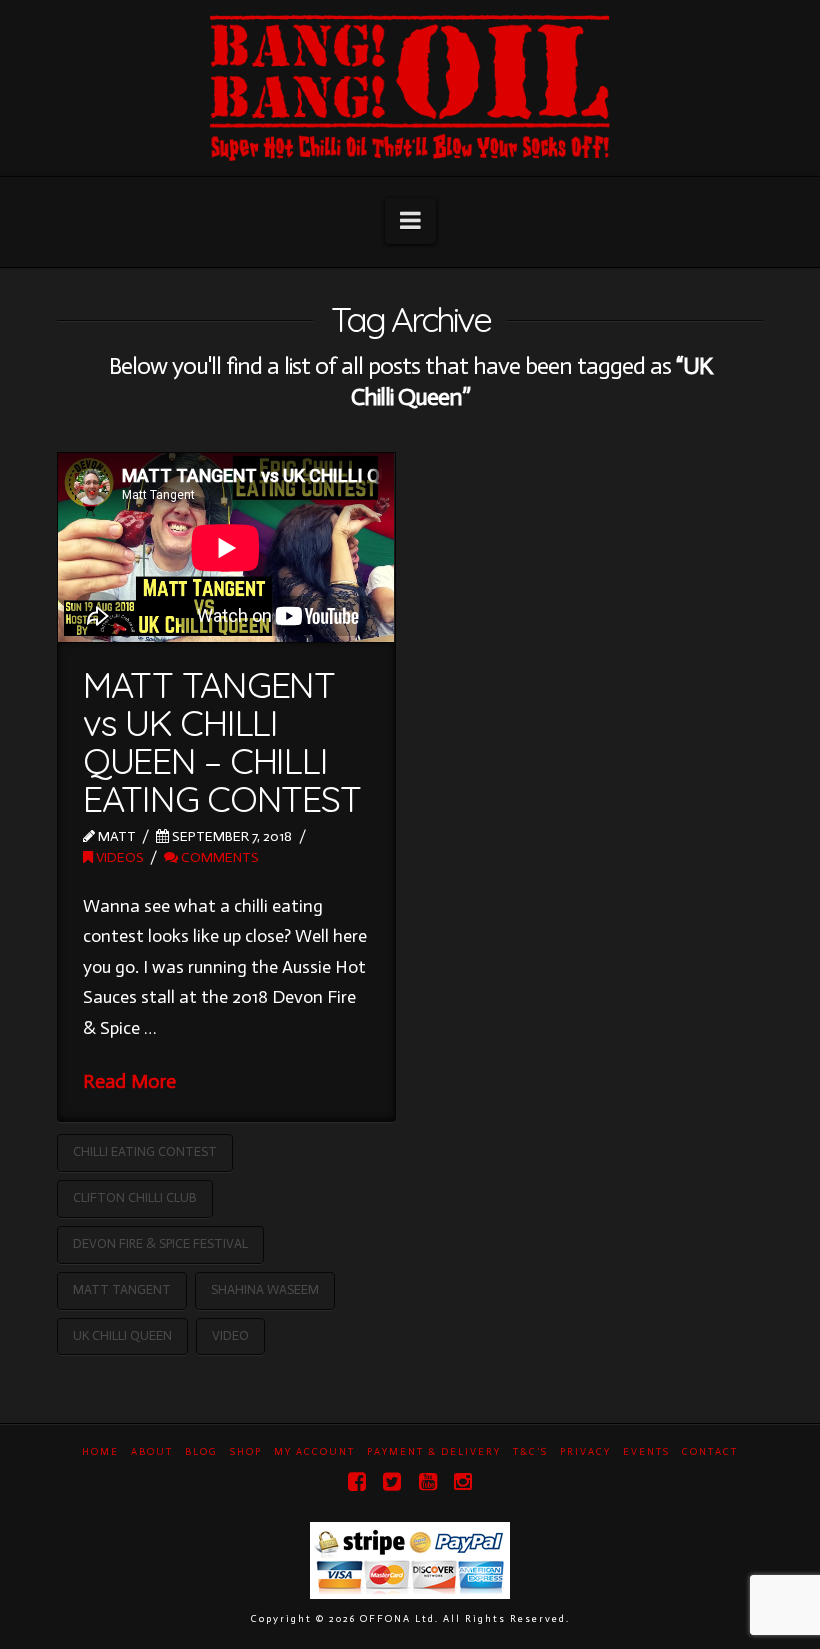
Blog (201, 1452)
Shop (246, 1452)
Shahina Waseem (265, 1289)
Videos (118, 857)
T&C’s (530, 1452)
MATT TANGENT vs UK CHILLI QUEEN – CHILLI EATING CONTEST (221, 741)
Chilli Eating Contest (145, 1151)
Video (230, 1335)
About (152, 1452)
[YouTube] (428, 1481)
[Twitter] (392, 1481)
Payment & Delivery (434, 1452)
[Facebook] (357, 1481)
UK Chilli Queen (122, 1335)
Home (100, 1452)
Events (646, 1452)
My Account (314, 1452)
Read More (129, 1081)
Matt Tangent (122, 1289)
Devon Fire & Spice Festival (160, 1243)
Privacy (585, 1452)
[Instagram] (463, 1481)
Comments (218, 857)
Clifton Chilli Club (135, 1197)
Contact (710, 1452)
